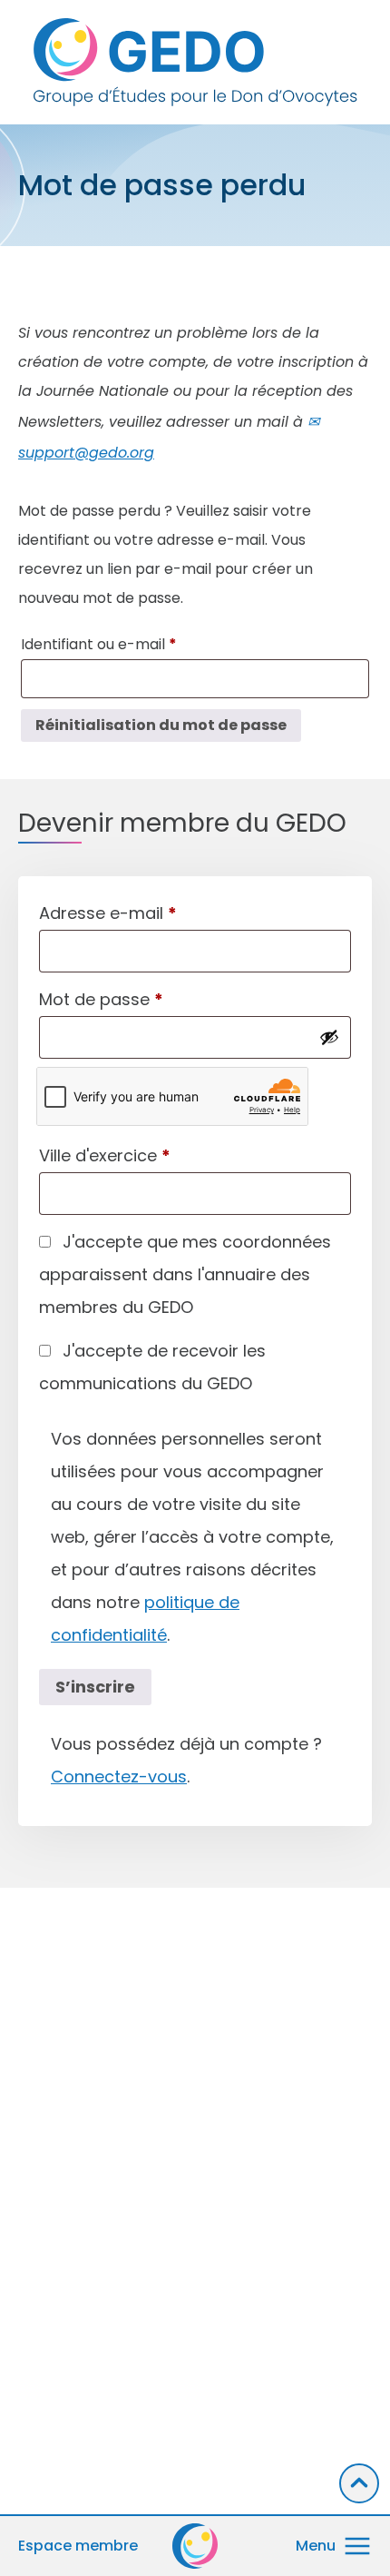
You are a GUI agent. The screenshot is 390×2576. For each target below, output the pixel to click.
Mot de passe (101, 999)
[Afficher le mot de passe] (329, 1037)
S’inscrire (95, 1687)
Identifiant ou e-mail (138, 644)
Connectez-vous (119, 1777)
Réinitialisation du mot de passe (161, 725)
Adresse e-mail (108, 913)
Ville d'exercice (105, 1155)
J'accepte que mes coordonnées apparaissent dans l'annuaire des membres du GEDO (185, 1274)
